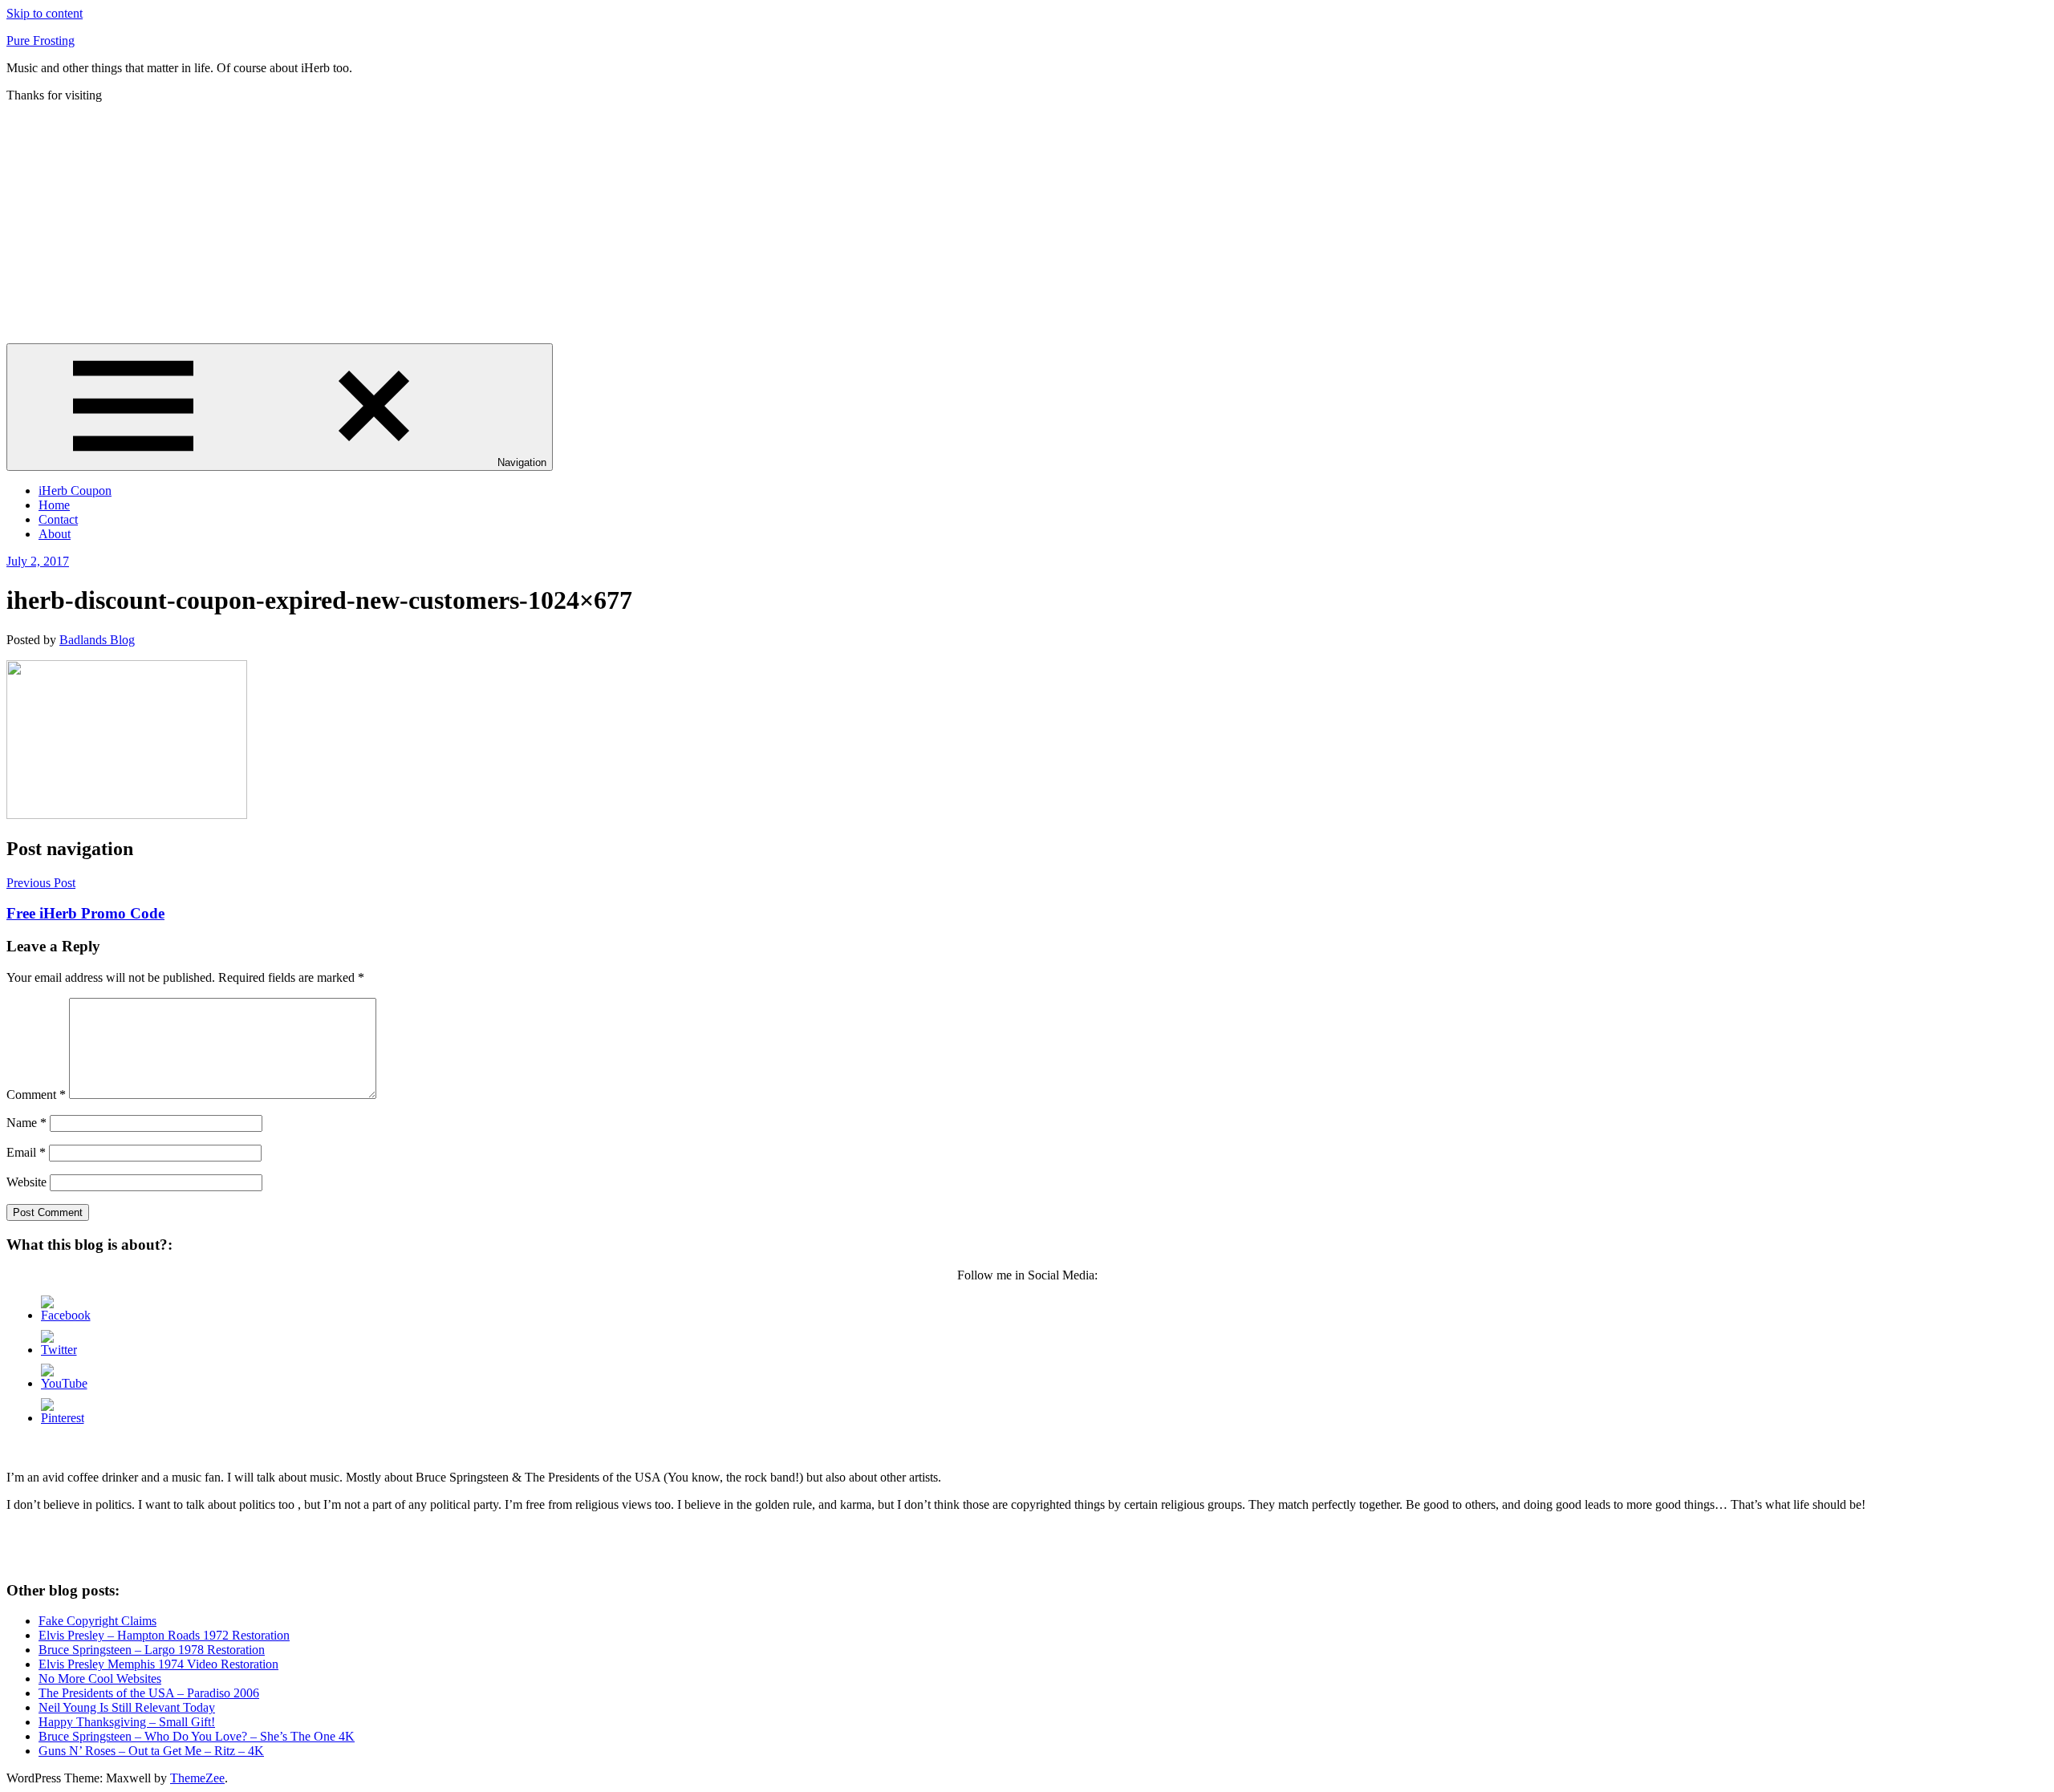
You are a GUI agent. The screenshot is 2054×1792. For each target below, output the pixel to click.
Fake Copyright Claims (97, 1621)
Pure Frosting (41, 41)
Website (26, 1182)
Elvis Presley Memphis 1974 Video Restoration (158, 1664)
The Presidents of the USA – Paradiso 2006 (149, 1693)
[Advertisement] (1027, 223)
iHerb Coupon (75, 491)
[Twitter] (59, 1350)
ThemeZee (197, 1778)
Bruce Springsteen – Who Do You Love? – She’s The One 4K (197, 1736)
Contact (58, 519)
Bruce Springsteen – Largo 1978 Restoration (152, 1650)
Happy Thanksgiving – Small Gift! (127, 1722)
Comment (36, 1095)
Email (26, 1152)
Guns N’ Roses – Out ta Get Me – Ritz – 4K (151, 1751)
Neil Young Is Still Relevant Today (127, 1707)
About (55, 534)
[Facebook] (66, 1315)
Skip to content (45, 13)
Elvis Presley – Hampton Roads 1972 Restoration (164, 1635)
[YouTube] (64, 1383)
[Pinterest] (63, 1418)
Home (54, 505)
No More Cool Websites (100, 1678)
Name (26, 1123)
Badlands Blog (97, 640)
